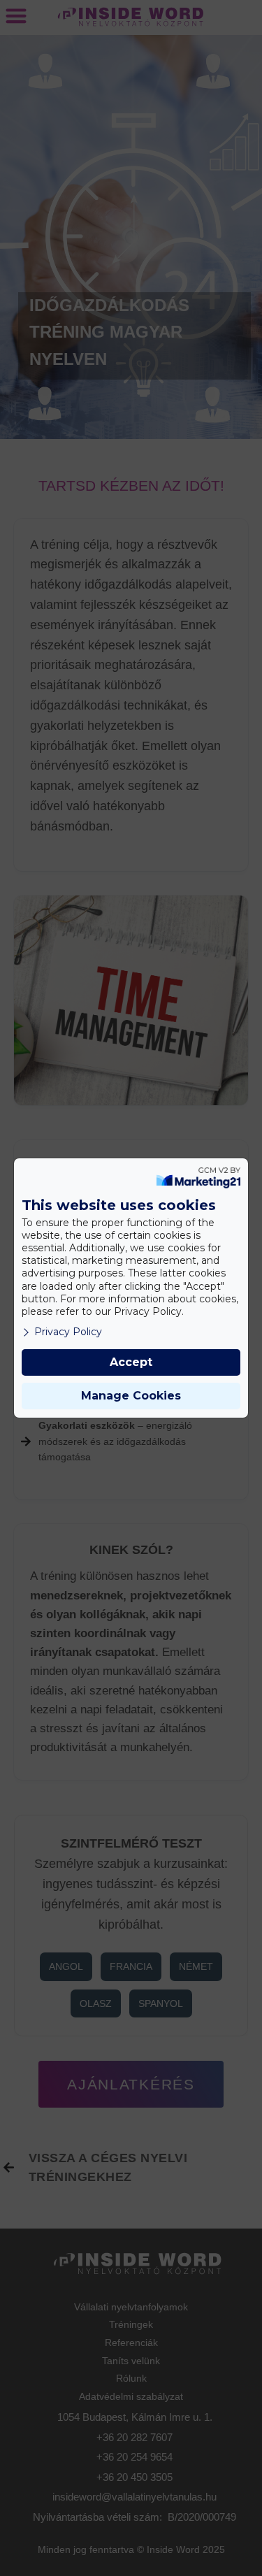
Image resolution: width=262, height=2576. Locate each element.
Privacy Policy (68, 1332)
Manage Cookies (131, 1396)
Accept (131, 1362)
